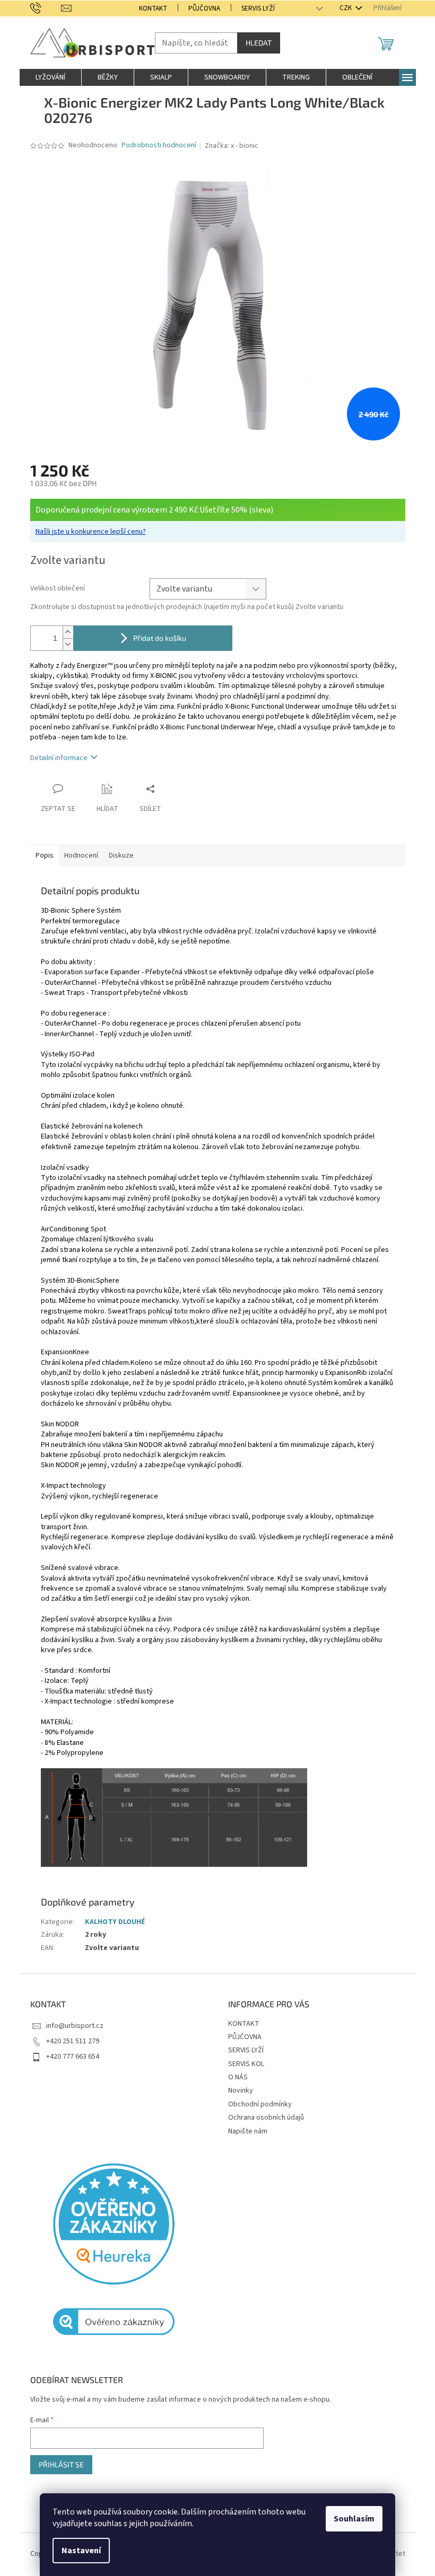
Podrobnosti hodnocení (159, 145)
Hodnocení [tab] (81, 855)
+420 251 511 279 (73, 2041)
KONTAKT (153, 8)
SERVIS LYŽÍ (258, 8)
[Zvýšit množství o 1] (68, 632)
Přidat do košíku (160, 638)
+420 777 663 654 (73, 2057)
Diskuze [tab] (121, 855)
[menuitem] (50, 77)
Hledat (259, 43)
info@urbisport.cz (75, 2026)
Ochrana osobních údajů (266, 2118)
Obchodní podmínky (260, 2104)
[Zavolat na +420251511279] (46, 8)
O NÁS (238, 2077)
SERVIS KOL (246, 2064)
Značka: (232, 146)
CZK (346, 8)
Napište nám (248, 2131)
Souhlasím (354, 2519)
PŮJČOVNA (204, 8)
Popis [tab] (45, 855)
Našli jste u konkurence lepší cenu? (91, 532)
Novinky (241, 2090)
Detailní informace (59, 758)
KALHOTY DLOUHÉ (115, 1922)
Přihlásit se (61, 2464)
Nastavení (81, 2551)
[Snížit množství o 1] (68, 644)
